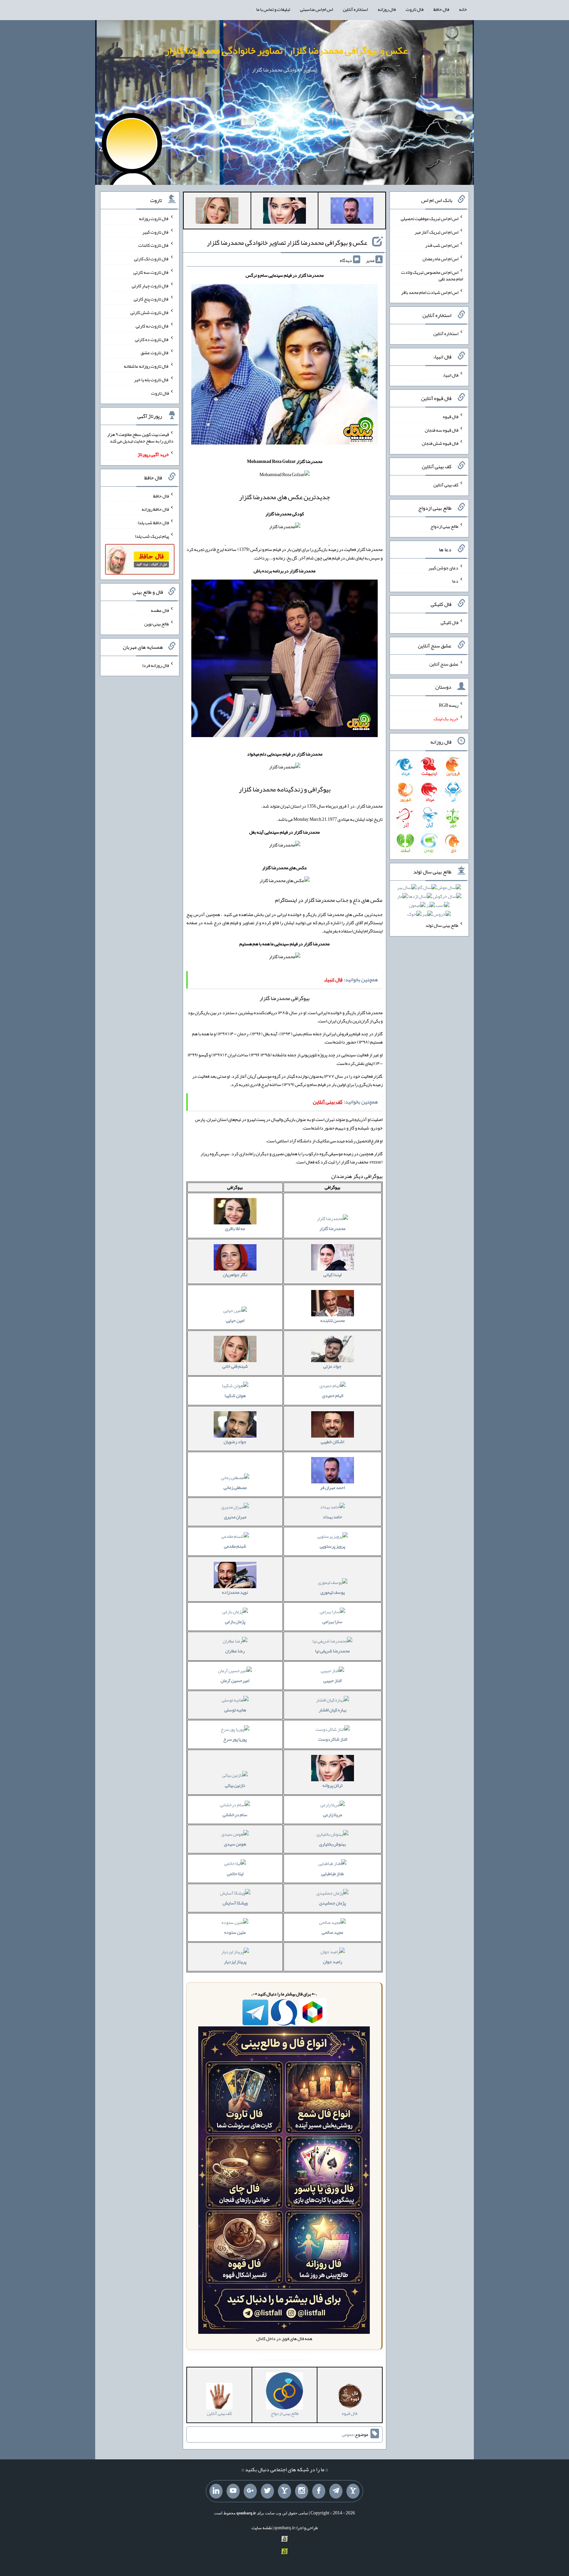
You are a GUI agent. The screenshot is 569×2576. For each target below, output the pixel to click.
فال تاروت (415, 9)
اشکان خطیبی (332, 1442)
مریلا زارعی (333, 1815)
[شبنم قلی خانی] (217, 212)
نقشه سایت (262, 2528)
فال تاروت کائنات (154, 245)
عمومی (348, 2435)
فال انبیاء (450, 375)
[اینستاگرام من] (302, 2491)
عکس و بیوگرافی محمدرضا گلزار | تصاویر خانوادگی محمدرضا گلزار (286, 50)
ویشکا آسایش (235, 1903)
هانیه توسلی (235, 1710)
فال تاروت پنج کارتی (151, 299)
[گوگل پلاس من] (250, 2491)
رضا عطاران (235, 1651)
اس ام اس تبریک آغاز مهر (436, 232)
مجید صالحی (332, 1932)
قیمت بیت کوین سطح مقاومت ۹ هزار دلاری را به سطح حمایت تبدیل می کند (140, 438)
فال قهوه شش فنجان (440, 443)
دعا (455, 581)
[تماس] (284, 2491)
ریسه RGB (449, 705)
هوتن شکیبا (235, 1395)
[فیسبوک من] (319, 2491)
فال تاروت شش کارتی (150, 312)
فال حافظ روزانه (155, 509)
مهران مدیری (235, 1517)
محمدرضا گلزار (332, 1228)
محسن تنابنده (333, 1320)
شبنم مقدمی (235, 1546)
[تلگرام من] (336, 2491)
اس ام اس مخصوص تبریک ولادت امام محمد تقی (432, 275)
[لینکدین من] (216, 2491)
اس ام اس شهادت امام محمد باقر (430, 292)
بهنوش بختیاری (332, 1844)
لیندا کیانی (332, 1274)
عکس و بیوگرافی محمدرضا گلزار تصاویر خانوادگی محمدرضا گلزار (287, 243)
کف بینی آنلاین (446, 485)
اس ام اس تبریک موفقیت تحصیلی (430, 218)
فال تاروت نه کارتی (152, 326)
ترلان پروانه (332, 1785)
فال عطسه (160, 610)
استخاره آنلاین (355, 9)
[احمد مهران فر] (352, 212)
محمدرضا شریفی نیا (332, 1651)
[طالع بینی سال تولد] (429, 903)
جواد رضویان (235, 1442)
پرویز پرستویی (332, 1546)
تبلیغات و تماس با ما (273, 9)
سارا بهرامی (332, 1621)
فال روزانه (387, 9)
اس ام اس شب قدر (442, 245)
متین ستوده (235, 1932)
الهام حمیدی (333, 1395)
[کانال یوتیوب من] (233, 2491)
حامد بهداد (332, 1517)
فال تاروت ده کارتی (152, 339)
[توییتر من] (267, 2491)
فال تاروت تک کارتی (151, 259)
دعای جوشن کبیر (443, 567)
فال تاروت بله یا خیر (151, 380)
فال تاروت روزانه (154, 218)
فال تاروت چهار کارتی (150, 285)
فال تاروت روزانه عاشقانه (146, 366)
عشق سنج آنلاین (444, 664)
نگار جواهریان (235, 1274)
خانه (463, 9)
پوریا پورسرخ (235, 1739)
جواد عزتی (332, 1366)
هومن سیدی (235, 1844)
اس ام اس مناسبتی (316, 9)
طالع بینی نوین (157, 624)
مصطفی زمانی (235, 1487)
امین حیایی (235, 1320)
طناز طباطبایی (332, 1874)
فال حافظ (441, 9)
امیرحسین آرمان (235, 1680)
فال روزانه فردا (156, 665)
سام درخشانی (235, 1815)
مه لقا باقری (235, 1228)
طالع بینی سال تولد (442, 925)
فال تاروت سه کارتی (151, 272)
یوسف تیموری (333, 1592)
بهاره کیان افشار (333, 1710)
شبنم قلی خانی (235, 1366)
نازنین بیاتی (235, 1785)
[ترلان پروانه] (284, 212)
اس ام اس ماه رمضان (440, 259)
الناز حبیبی (332, 1680)
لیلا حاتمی (235, 1874)
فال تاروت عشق (155, 353)
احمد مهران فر (332, 1487)
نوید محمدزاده (235, 1592)
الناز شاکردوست (333, 1739)
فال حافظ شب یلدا (153, 523)
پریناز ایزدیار (235, 1961)
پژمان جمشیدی (332, 1903)
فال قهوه (451, 416)
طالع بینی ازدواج (444, 526)
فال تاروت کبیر (156, 232)
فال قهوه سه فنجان (442, 430)
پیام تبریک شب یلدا (152, 536)
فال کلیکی (449, 622)
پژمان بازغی (235, 1621)
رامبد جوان (333, 1961)
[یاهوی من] (353, 2491)
